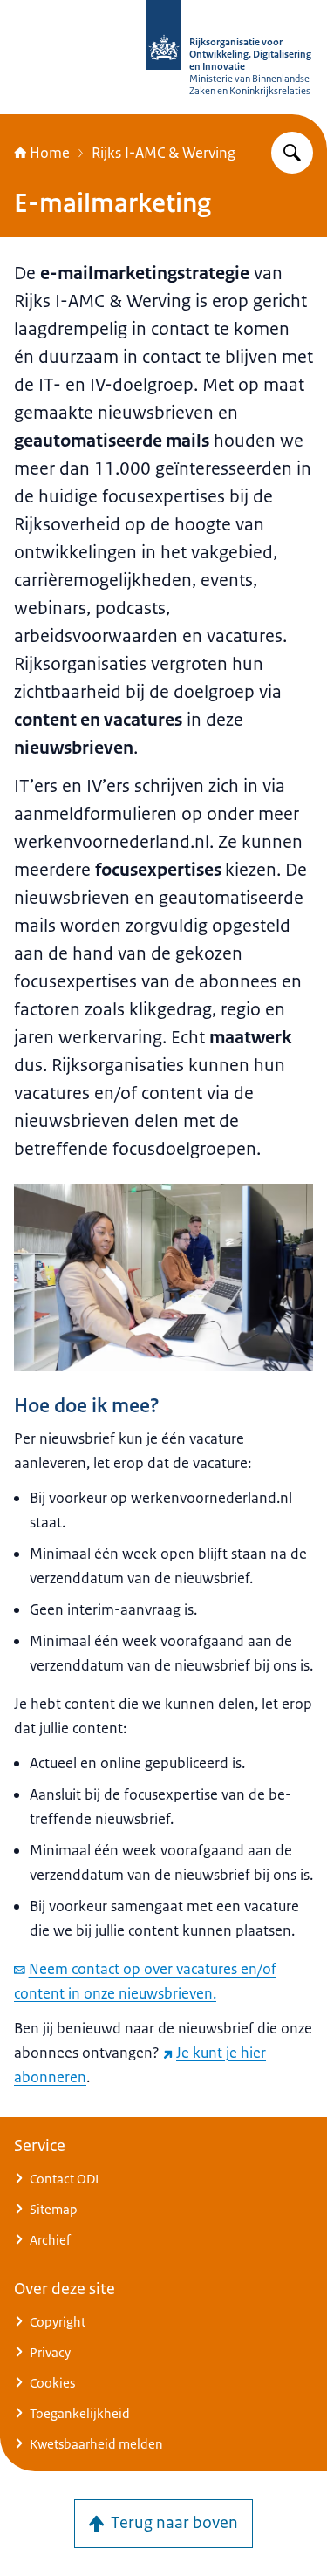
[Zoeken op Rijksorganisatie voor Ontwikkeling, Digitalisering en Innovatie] (292, 153)
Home (50, 153)
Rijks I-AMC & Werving (163, 153)
